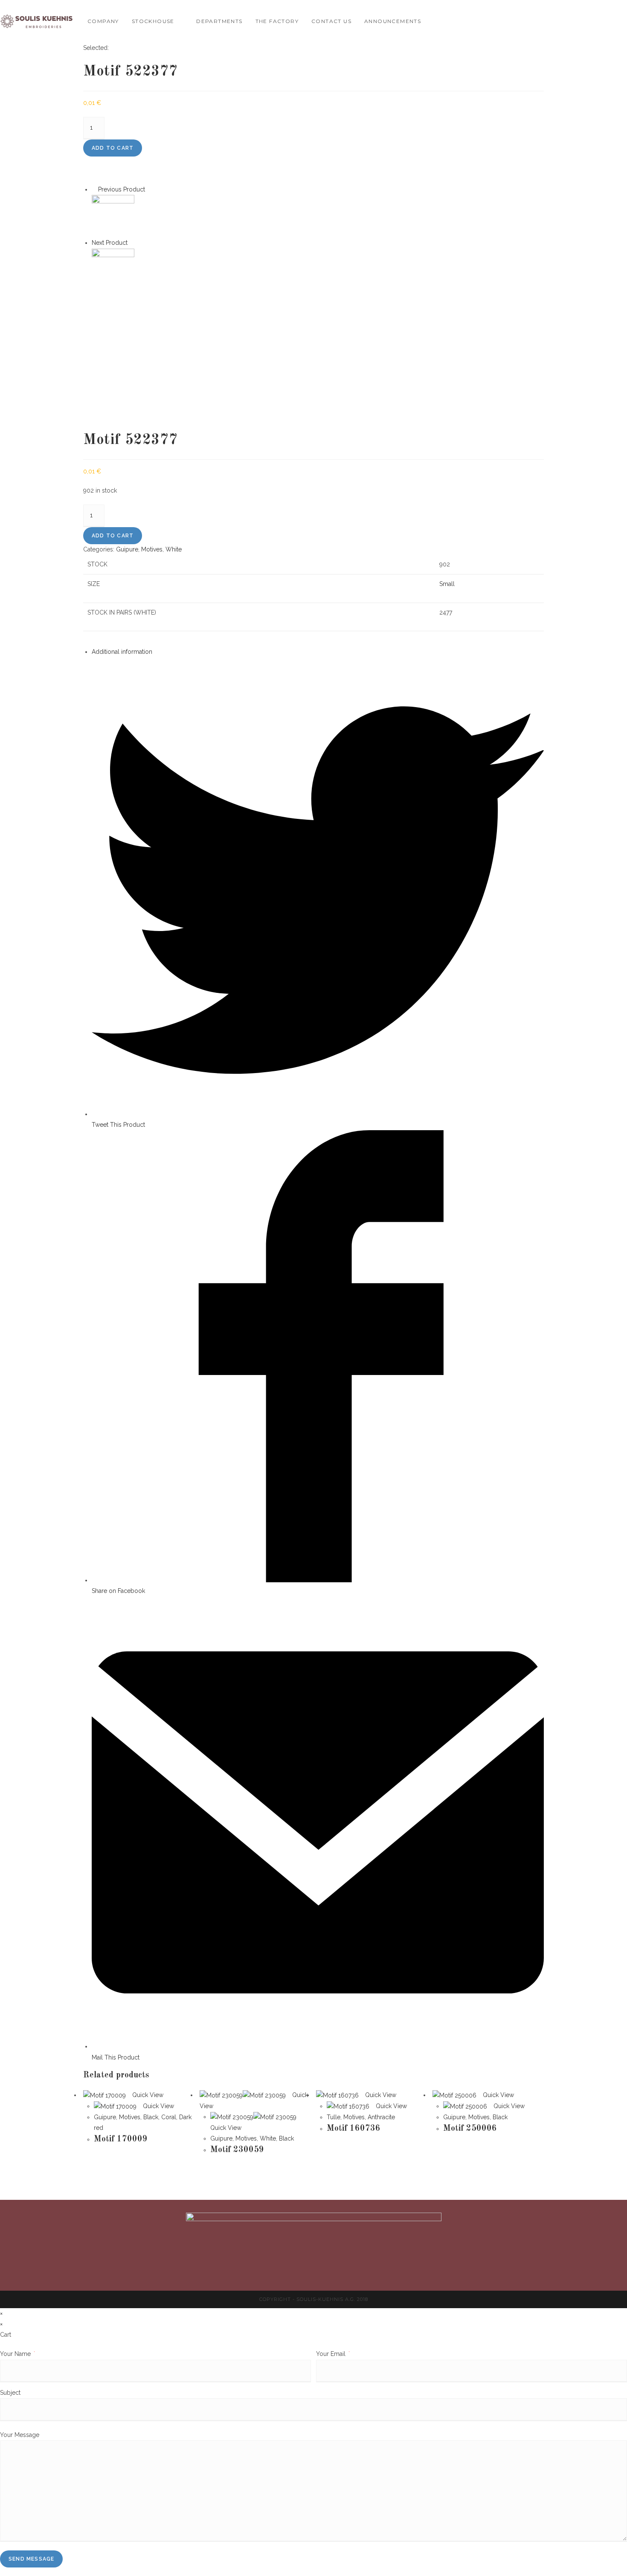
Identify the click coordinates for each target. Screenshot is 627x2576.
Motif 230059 (237, 2150)
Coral (169, 2117)
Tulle (334, 2117)
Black (151, 2117)
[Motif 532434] (113, 216)
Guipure (127, 549)
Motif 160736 (354, 2129)
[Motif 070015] (113, 269)
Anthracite (381, 2117)
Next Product (110, 243)
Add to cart (113, 148)
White (174, 549)
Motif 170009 (121, 2139)
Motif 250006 (470, 2129)
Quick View (147, 2095)
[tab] (318, 652)
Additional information (122, 652)
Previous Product (122, 189)
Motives (152, 549)
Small (447, 584)
